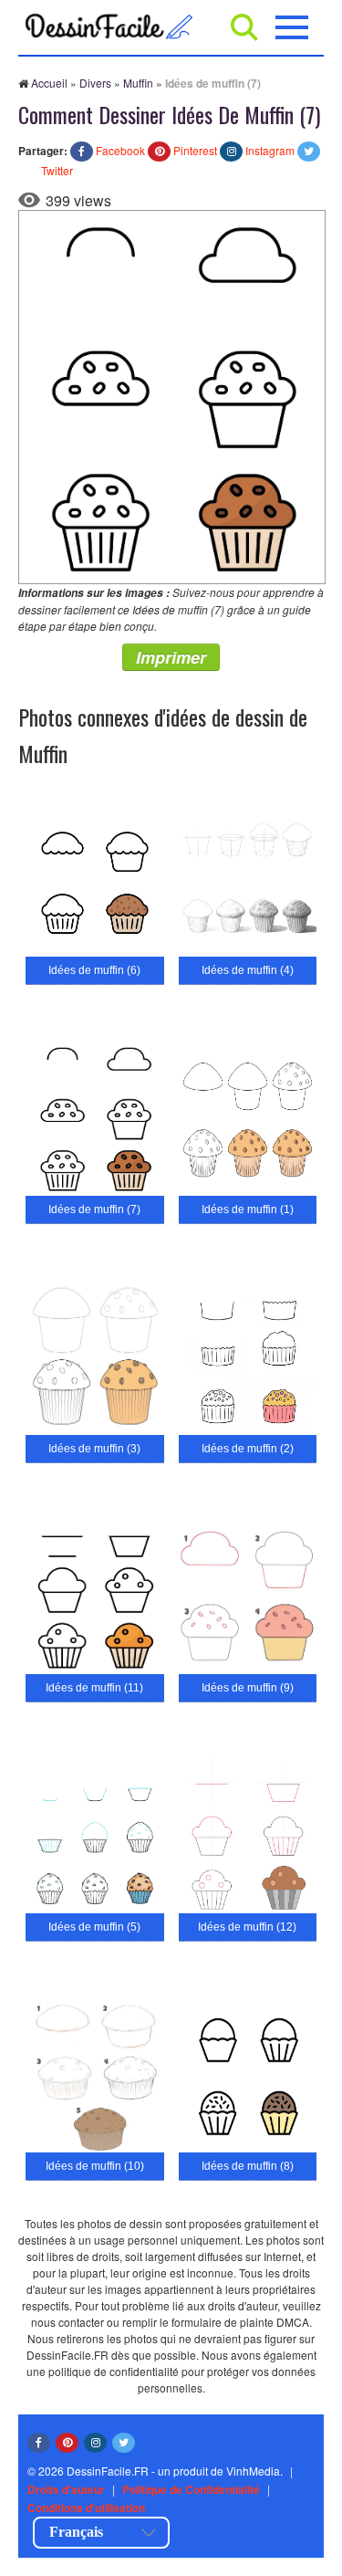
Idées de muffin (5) (94, 1927)
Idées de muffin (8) (248, 2166)
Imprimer (171, 657)
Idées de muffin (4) (248, 970)
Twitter (57, 170)
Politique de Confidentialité (191, 2489)
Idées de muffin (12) (247, 1927)
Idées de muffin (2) (248, 1449)
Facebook (120, 150)
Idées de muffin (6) (94, 970)
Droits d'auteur (66, 2489)
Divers (95, 83)
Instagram (270, 150)
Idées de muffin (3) (94, 1449)
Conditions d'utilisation (86, 2508)
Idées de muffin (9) (248, 1688)
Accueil (49, 83)
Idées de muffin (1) (248, 1209)
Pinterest (195, 150)
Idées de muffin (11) (94, 1688)
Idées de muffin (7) (94, 1209)
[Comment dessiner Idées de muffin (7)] (172, 395)
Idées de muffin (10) (95, 2166)
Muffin (138, 83)
